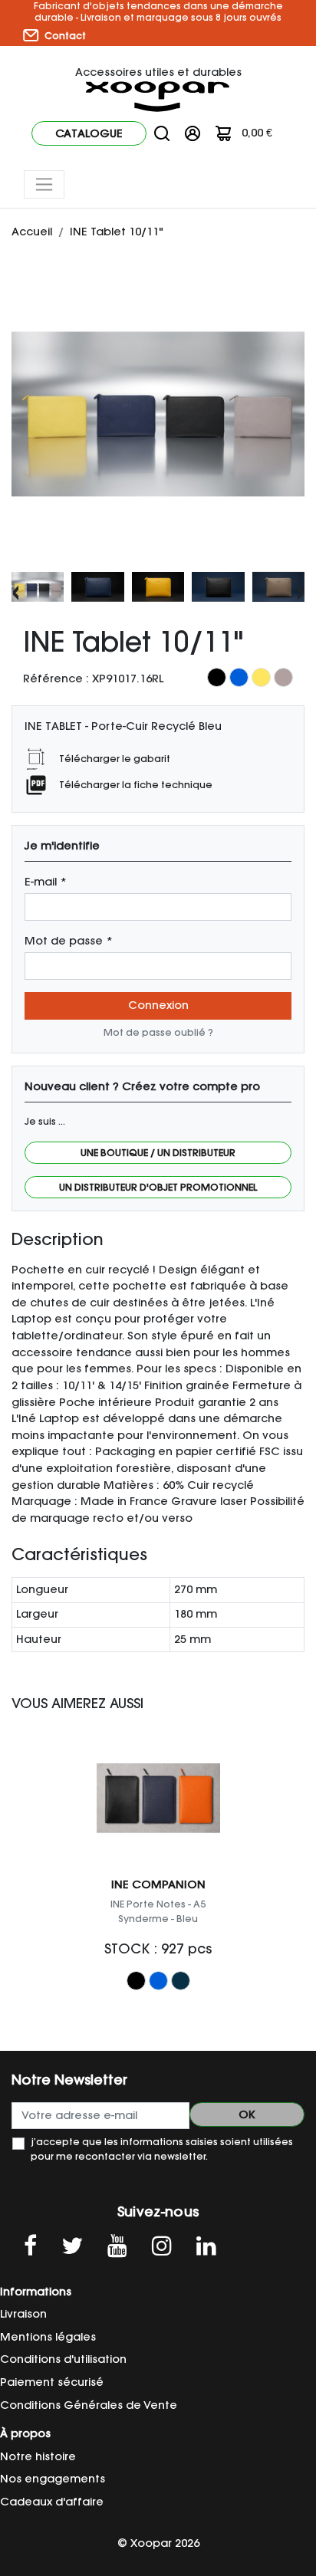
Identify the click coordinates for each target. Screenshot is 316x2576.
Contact (64, 36)
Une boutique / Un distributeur (158, 1153)
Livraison (23, 2314)
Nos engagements (53, 2479)
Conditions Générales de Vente (89, 2405)
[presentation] (16, 591)
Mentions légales (48, 2337)
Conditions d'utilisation (63, 2359)
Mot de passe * (69, 941)
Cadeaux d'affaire (52, 2502)
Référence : (56, 678)
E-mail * (46, 882)
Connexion (158, 1005)
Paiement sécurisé (52, 2382)
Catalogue (89, 133)
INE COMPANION (158, 1884)
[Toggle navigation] (44, 184)
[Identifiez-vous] (193, 133)
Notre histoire (38, 2456)
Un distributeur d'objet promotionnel (158, 1187)
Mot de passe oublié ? (158, 1032)
